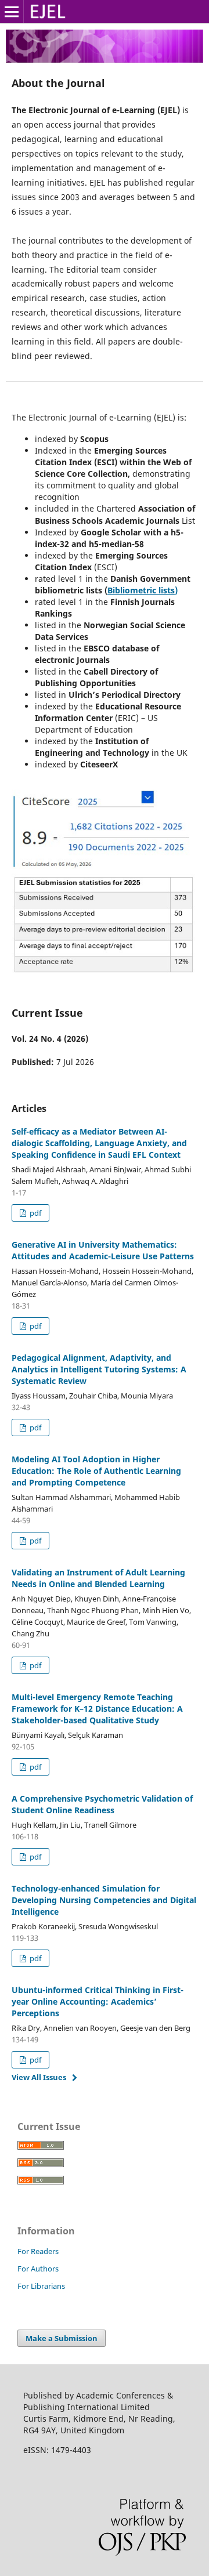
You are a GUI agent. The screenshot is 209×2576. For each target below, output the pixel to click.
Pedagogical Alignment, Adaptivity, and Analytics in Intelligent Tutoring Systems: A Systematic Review (99, 1369)
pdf (35, 1213)
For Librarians (41, 2286)
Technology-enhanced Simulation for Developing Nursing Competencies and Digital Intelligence (104, 1900)
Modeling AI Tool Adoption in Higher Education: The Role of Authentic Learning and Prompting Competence (96, 1471)
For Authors (38, 2269)
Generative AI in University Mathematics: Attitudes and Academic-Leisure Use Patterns (103, 1250)
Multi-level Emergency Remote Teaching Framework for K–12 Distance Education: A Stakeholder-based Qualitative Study (97, 1709)
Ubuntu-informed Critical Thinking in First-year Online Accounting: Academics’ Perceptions (98, 2001)
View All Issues (39, 2077)
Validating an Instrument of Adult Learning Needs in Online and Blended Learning (98, 1578)
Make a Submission (62, 2338)
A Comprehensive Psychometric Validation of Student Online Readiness (102, 1804)
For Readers (38, 2251)
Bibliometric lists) (143, 590)
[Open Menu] (12, 12)
